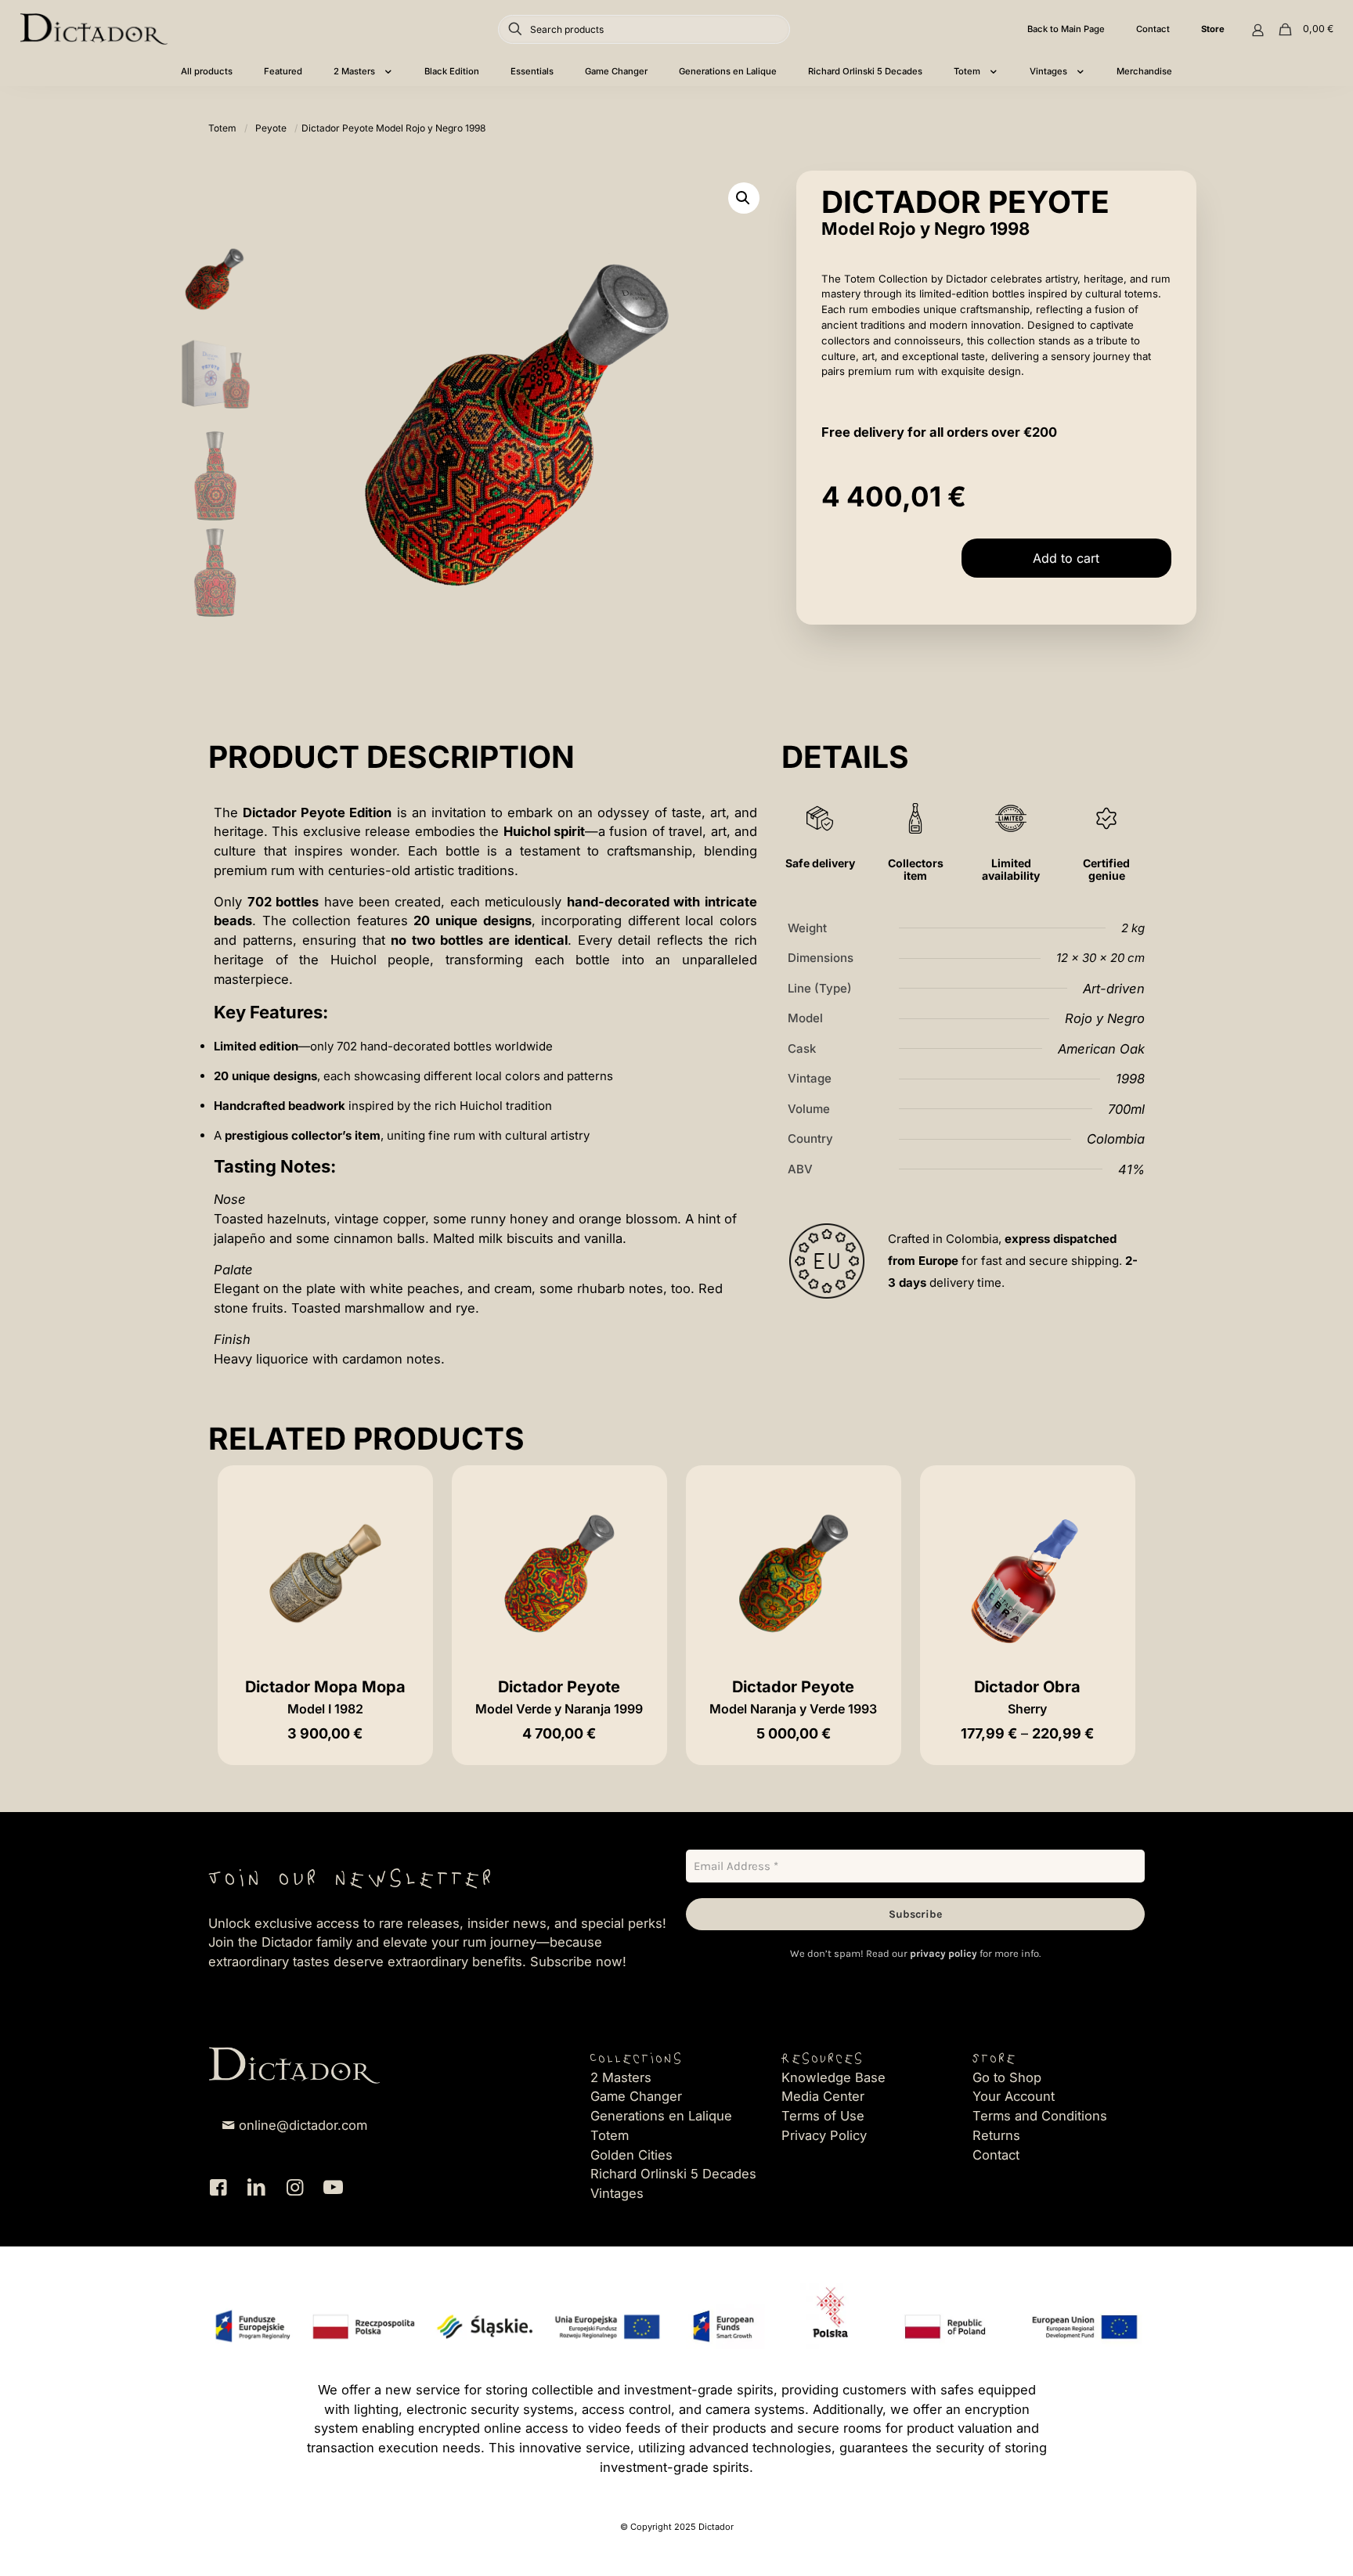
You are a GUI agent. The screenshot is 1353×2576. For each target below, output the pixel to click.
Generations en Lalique (661, 2116)
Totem (222, 128)
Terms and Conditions (1040, 2116)
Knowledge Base (833, 2077)
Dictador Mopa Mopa (325, 1697)
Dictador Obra (1027, 1697)
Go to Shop (1007, 2077)
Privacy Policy (824, 2135)
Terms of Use (823, 2116)
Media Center (823, 2096)
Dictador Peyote (559, 1697)
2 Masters (621, 2077)
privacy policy (943, 1953)
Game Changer (636, 2096)
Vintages (617, 2193)
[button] (744, 198)
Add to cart (1066, 558)
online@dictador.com (303, 2125)
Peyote (271, 128)
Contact (996, 2155)
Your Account (1014, 2096)
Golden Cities (631, 2155)
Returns (996, 2135)
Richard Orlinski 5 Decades (673, 2174)
